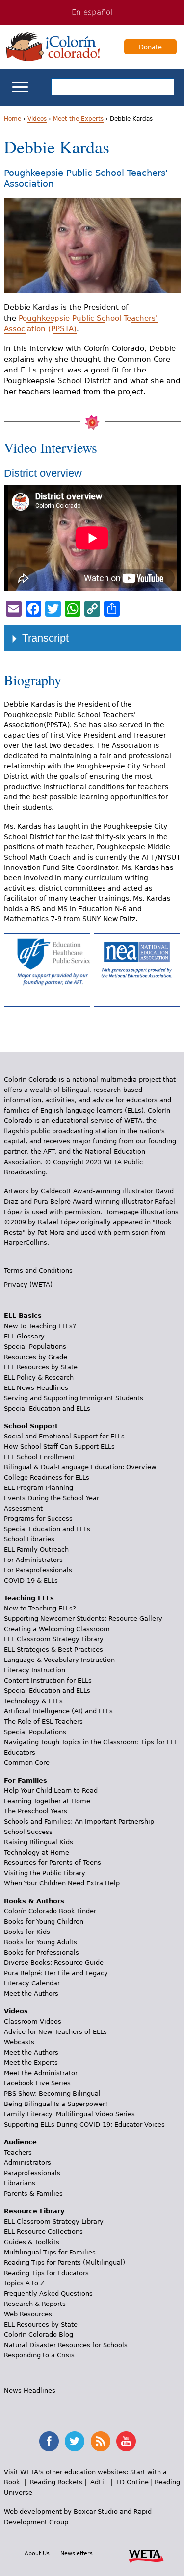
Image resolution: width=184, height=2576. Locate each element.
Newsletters (77, 2553)
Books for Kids (27, 1932)
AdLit (98, 2482)
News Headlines (30, 2390)
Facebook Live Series (37, 2083)
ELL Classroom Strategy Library (54, 1639)
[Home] (53, 47)
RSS (101, 2441)
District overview (43, 473)
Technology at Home (37, 1852)
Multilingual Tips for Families (50, 2252)
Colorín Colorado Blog (39, 2335)
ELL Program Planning (39, 1488)
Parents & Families (33, 2193)
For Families (26, 1780)
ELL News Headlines (36, 1388)
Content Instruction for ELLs (48, 1680)
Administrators (27, 2163)
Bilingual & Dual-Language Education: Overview (80, 1467)
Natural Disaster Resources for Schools (66, 2345)
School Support (31, 1426)
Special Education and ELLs (47, 1408)
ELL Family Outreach (36, 1549)
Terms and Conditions (38, 1271)
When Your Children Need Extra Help (62, 1883)
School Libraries (29, 1539)
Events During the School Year (52, 1498)
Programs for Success (38, 1519)
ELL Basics (23, 1316)
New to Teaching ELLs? (40, 1326)
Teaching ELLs (29, 1598)
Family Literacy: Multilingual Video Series (69, 2114)
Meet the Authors (31, 1994)
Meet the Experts (78, 119)
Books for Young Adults (40, 1942)
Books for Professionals (41, 1952)
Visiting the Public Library (45, 1873)
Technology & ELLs (33, 1701)
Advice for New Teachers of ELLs (55, 2032)
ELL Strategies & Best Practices (53, 1649)
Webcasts (19, 2042)
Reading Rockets (56, 2482)
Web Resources (28, 2314)
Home (13, 119)
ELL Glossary (24, 1336)
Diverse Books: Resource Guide (54, 1963)
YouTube (126, 2441)
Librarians (20, 2183)
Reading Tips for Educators (46, 2273)
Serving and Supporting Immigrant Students (74, 1398)
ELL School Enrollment (39, 1457)
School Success (28, 1832)
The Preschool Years (36, 1811)
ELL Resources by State (41, 1367)
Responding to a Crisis (39, 2355)
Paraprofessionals (32, 2173)
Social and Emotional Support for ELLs (64, 1436)
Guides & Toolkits (32, 2242)
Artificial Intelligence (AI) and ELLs (58, 1711)
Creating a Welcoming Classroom (57, 1629)
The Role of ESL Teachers (43, 1721)
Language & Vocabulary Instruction (59, 1660)
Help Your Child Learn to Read (51, 1791)
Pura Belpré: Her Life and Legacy (56, 1973)
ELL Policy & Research (39, 1377)
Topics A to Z (24, 2283)
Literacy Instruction (35, 1670)
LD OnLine (132, 2482)
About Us (37, 2553)
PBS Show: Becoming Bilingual (52, 2093)
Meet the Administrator (41, 2073)
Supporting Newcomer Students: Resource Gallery (83, 1619)
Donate (150, 47)
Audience (20, 2142)
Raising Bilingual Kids (39, 1842)
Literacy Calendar (32, 1983)
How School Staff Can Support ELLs (59, 1447)
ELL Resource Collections (43, 2232)
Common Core (27, 1763)
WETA (146, 2554)
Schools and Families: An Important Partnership (79, 1821)
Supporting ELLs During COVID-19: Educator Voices (84, 2124)
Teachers (18, 2152)
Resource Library (34, 2211)
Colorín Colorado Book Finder (50, 1911)
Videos (37, 119)
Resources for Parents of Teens (53, 1863)
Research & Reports (35, 2304)
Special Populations (35, 1347)
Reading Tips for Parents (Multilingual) (65, 2263)
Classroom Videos (33, 2021)
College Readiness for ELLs (47, 1477)
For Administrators (33, 1560)
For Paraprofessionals (38, 1570)
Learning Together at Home (47, 1801)
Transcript (45, 638)
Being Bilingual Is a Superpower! (56, 2104)
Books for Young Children (44, 1921)
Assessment (23, 1508)
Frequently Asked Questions (48, 2293)
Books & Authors (34, 1901)
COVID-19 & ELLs (31, 1580)
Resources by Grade (36, 1357)
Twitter (75, 2441)
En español (92, 12)
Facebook (49, 2441)
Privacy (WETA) (28, 1284)
